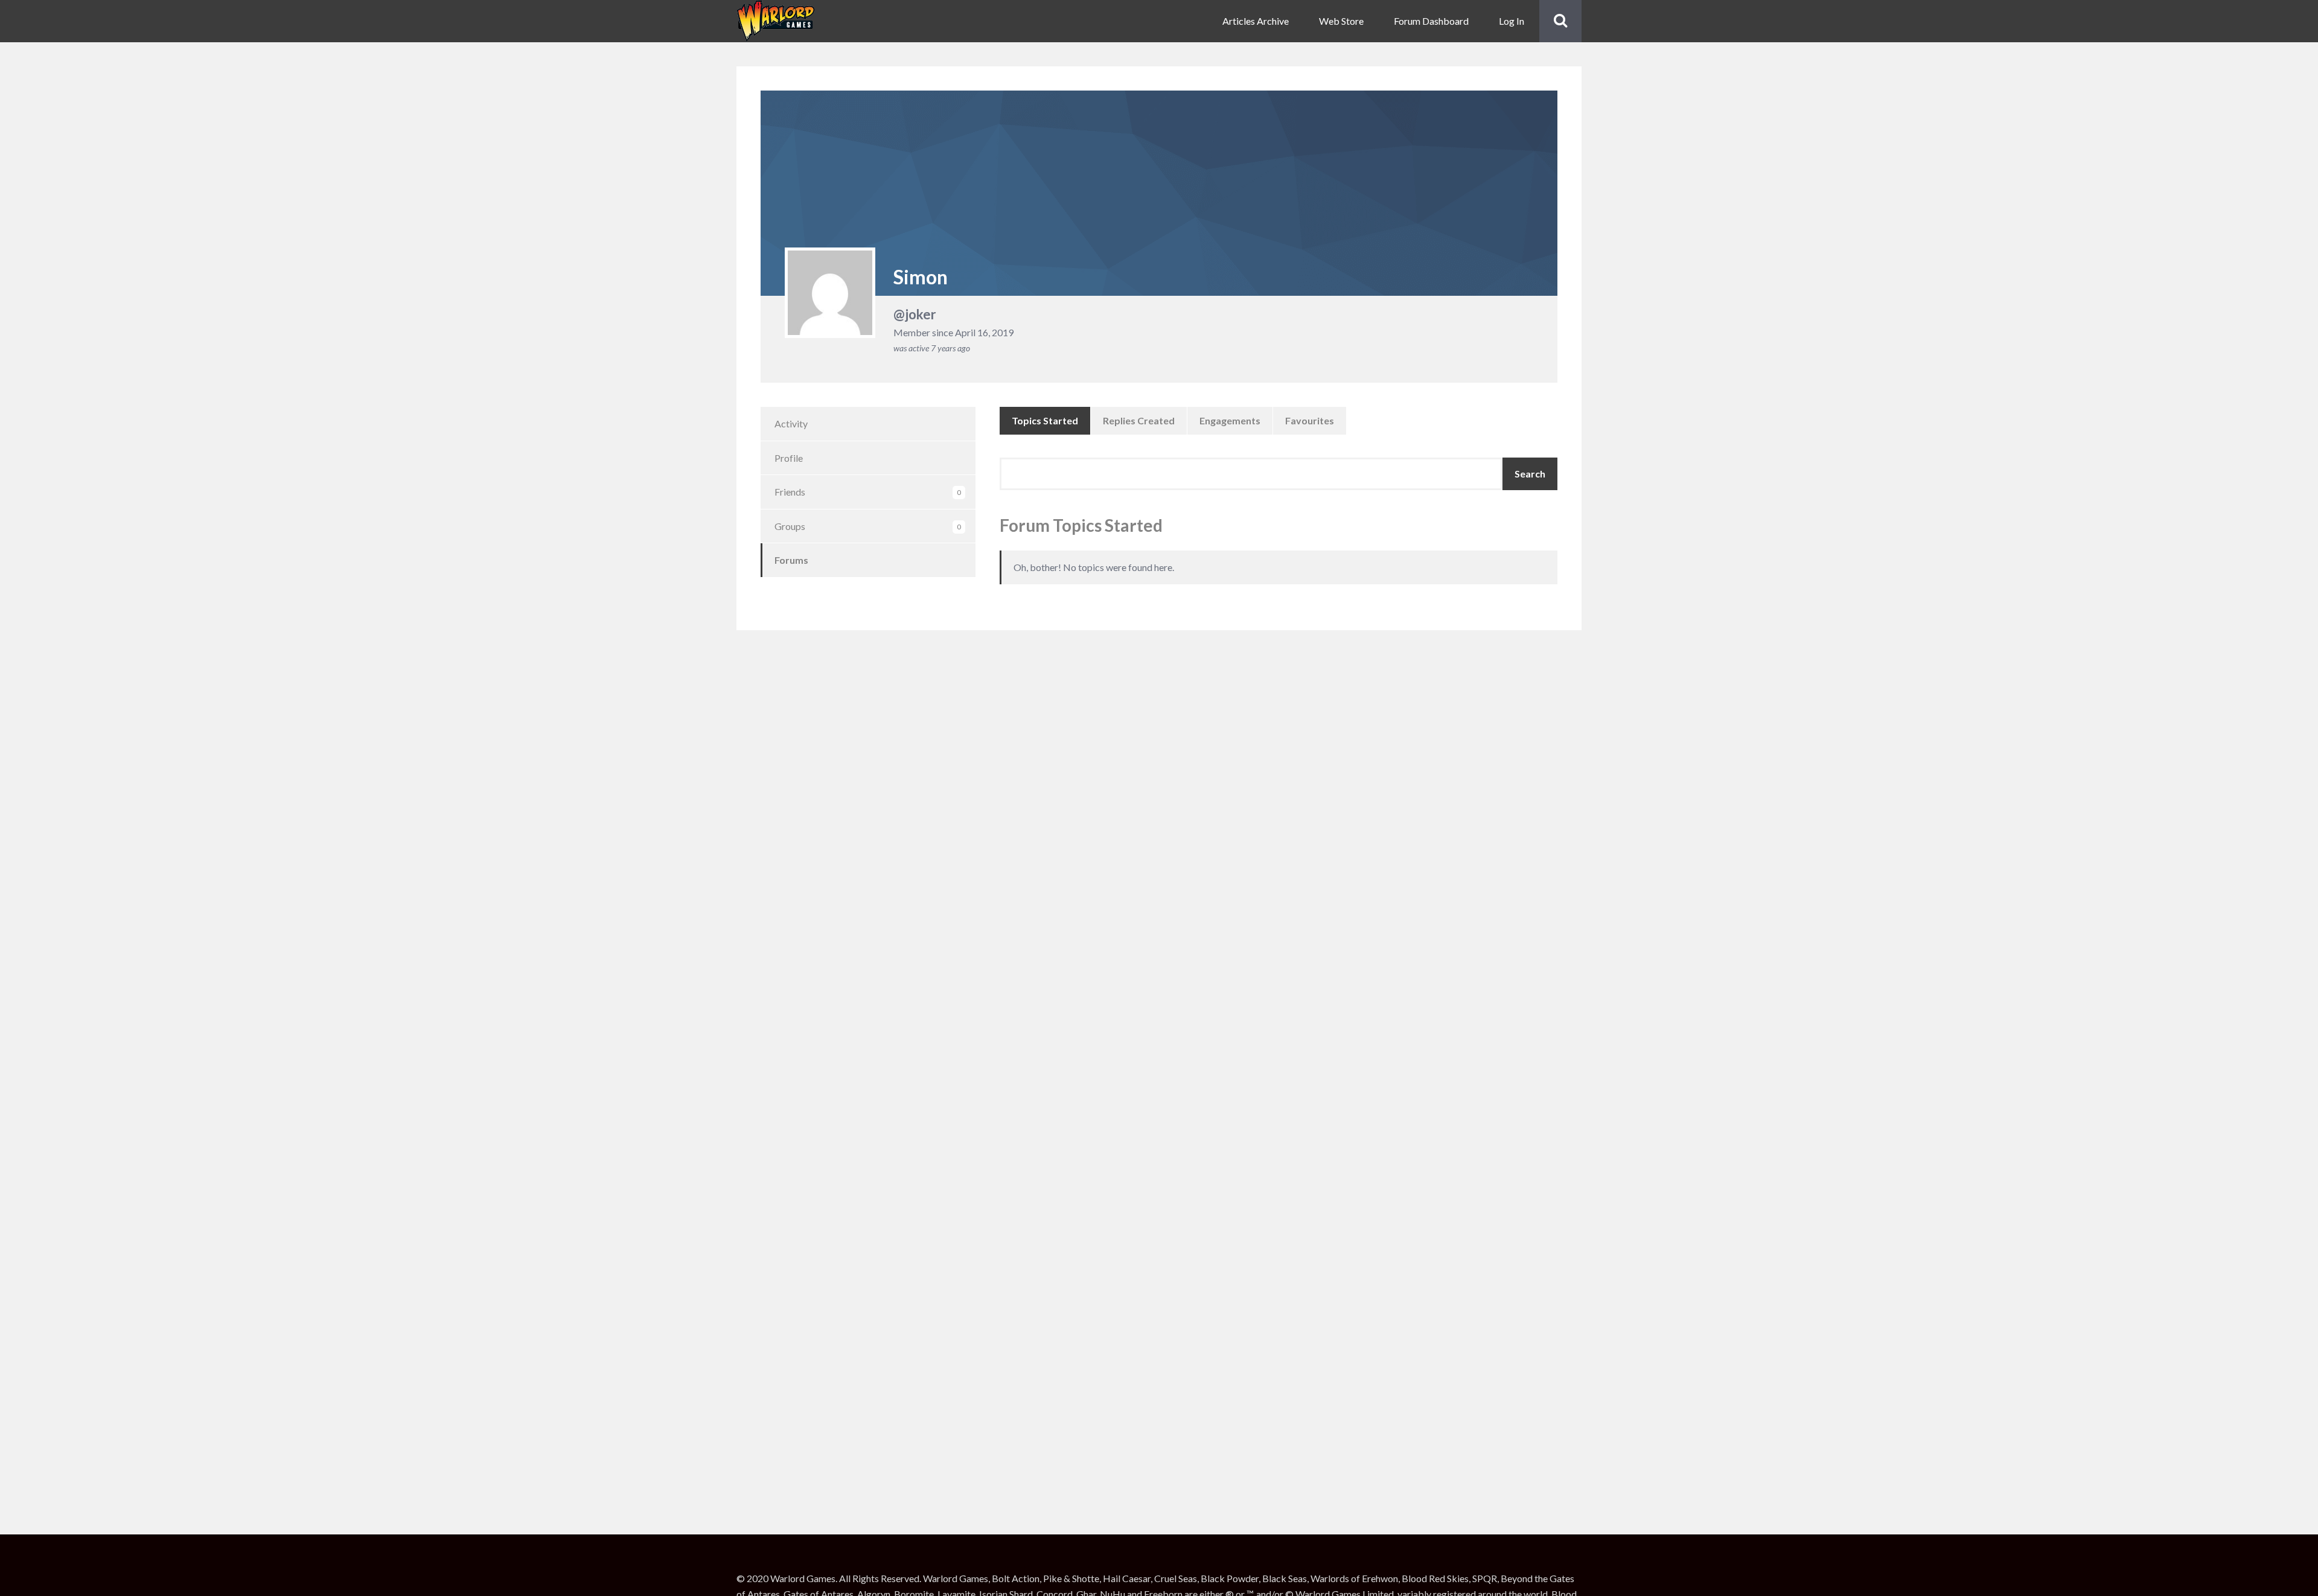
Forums (791, 560)
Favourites (1310, 420)
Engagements (1230, 420)
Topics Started (1045, 420)
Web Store (1341, 21)
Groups (868, 526)
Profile (789, 458)
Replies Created (1139, 420)
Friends (868, 492)
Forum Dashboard (1431, 21)
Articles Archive (1256, 21)
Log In (1512, 21)
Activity (791, 423)
